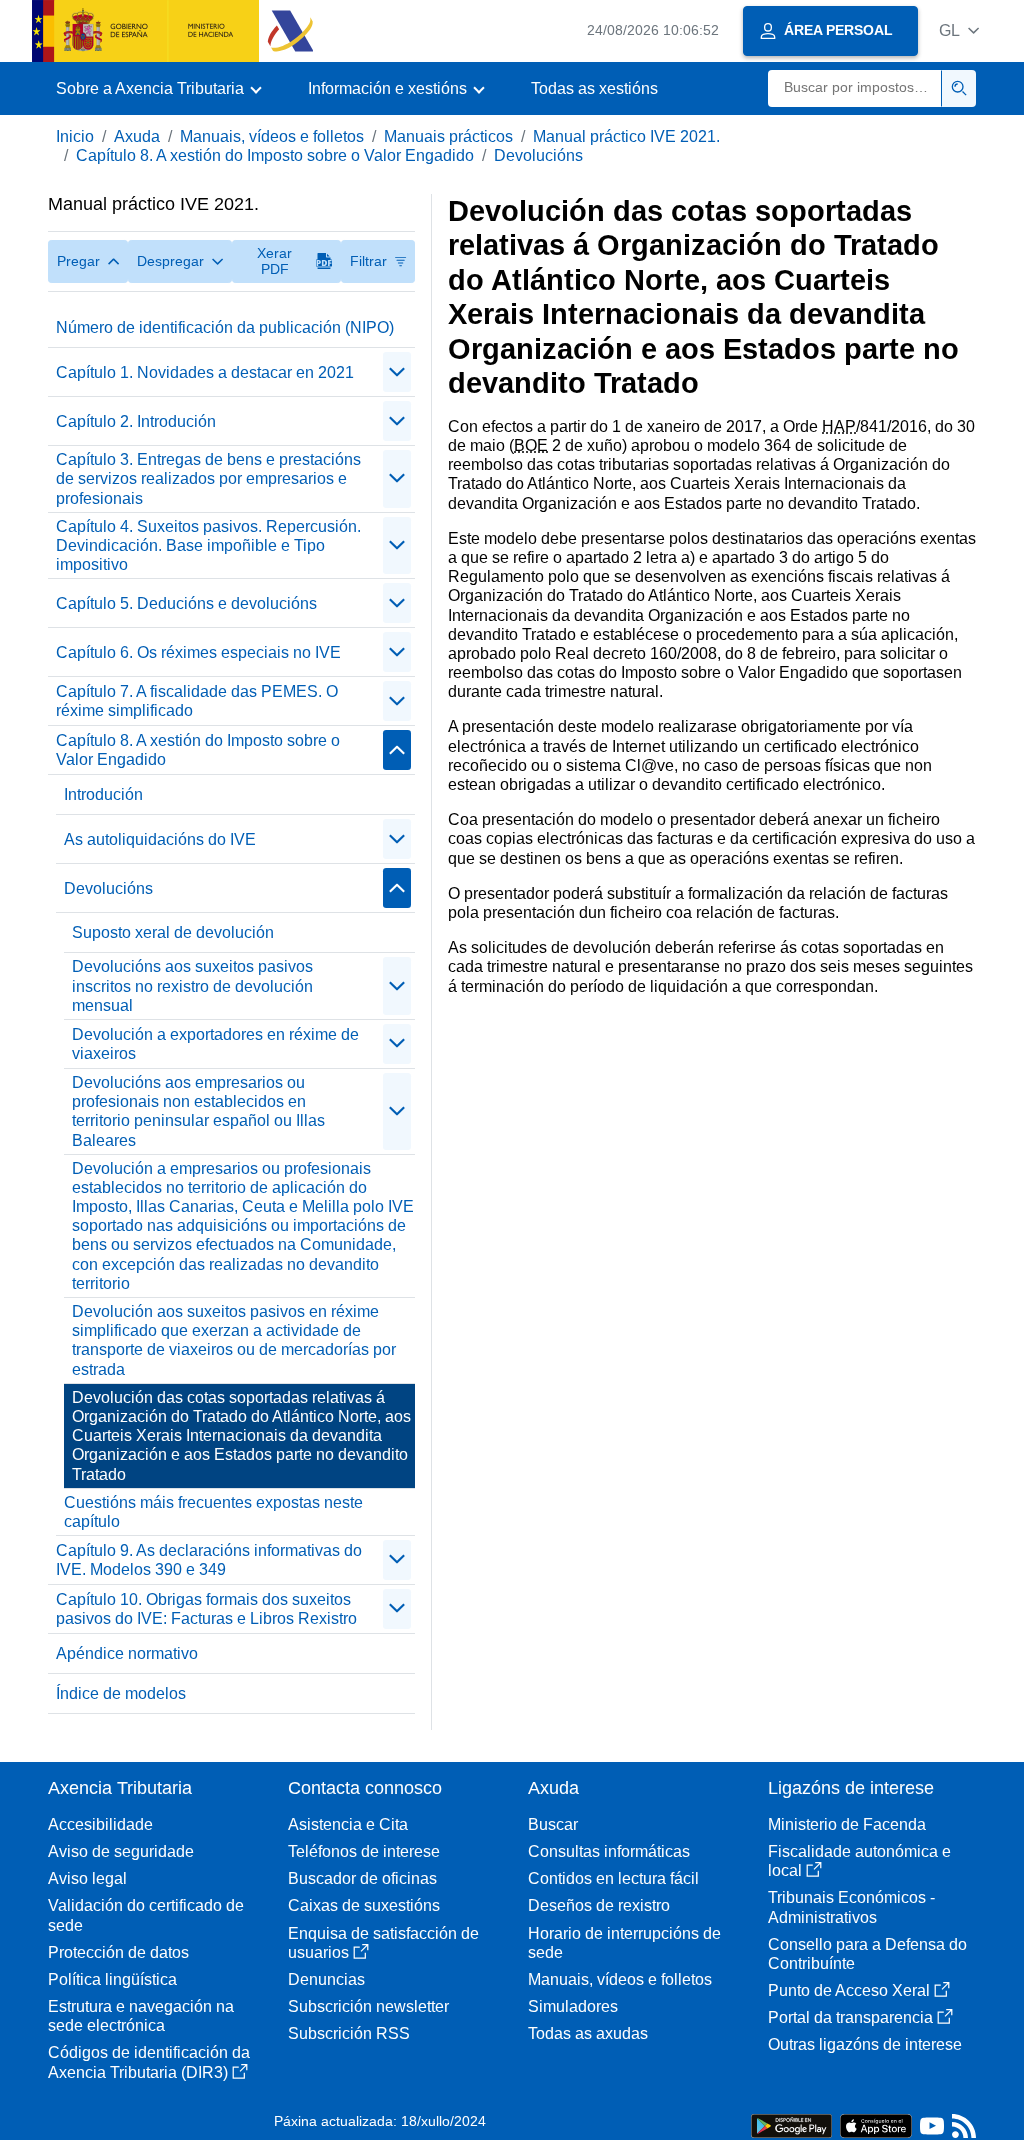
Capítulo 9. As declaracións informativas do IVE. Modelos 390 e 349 (209, 1560)
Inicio (75, 136)
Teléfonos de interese (364, 1851)
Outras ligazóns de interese (865, 2044)
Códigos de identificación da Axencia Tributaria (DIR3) (149, 2062)
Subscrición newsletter (368, 2006)
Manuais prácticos (448, 136)
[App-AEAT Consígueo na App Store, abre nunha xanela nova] (876, 2124)
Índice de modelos (121, 1693)
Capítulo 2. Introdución (136, 421)
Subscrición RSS (349, 2033)
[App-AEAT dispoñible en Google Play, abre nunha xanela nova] (791, 2124)
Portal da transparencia (850, 2017)
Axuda (137, 136)
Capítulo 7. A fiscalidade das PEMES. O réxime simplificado (197, 701)
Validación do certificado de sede (146, 1915)
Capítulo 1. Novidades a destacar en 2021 (205, 372)
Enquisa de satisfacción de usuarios (383, 1943)
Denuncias (326, 1979)
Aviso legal (87, 1878)
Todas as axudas (588, 2033)
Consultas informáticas (609, 1851)
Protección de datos (118, 1952)
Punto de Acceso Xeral (849, 1990)
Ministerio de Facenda (847, 1824)
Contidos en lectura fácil (613, 1878)
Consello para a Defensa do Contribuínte (867, 1954)
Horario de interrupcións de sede (624, 1943)
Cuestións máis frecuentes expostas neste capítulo (213, 1512)
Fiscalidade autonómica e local (859, 1861)
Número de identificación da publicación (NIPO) (225, 327)
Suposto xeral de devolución (173, 932)
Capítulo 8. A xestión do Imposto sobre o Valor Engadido (275, 155)
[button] (959, 30)
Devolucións (538, 155)
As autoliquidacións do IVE (160, 839)
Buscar (553, 1824)
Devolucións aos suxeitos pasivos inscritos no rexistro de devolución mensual (192, 985)
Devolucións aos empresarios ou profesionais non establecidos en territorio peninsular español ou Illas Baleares (198, 1111)
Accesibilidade (100, 1824)
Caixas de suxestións (364, 1905)
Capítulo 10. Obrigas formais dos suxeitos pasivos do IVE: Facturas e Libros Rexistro (206, 1609)
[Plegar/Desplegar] (397, 372)
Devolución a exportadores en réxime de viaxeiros (215, 1044)
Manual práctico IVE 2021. (626, 136)
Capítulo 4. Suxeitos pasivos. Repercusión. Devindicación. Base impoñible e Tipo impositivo (208, 545)
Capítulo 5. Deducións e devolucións (186, 603)
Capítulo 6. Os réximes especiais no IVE (198, 652)
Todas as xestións (594, 88)
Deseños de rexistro (599, 1905)
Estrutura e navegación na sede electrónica (141, 2016)
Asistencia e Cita (348, 1824)
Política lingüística (112, 1979)
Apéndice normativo (127, 1653)
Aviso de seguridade (121, 1851)
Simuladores (573, 2006)
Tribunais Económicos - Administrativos (851, 1907)
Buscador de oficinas (362, 1878)
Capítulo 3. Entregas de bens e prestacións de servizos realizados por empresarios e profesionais (208, 478)
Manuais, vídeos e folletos (272, 136)
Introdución (103, 794)
